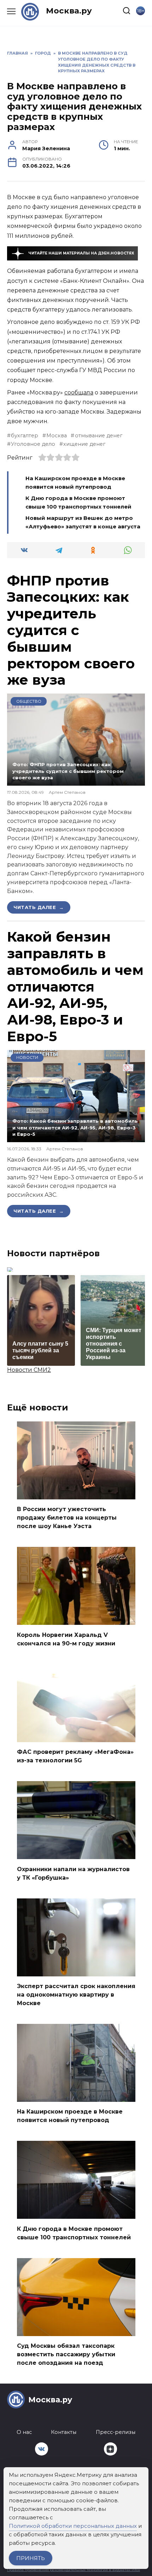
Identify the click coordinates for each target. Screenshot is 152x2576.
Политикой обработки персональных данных (73, 2526)
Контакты (64, 2432)
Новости (27, 1057)
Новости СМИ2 (29, 1370)
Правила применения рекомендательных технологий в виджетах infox (74, 2570)
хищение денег (84, 444)
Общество (29, 701)
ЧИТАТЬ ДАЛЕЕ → (39, 907)
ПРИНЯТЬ (31, 2558)
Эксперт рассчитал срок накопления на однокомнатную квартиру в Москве (76, 1995)
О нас (24, 2432)
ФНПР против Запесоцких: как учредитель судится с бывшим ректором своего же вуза (71, 630)
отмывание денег (98, 436)
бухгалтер (25, 436)
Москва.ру (69, 11)
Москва (57, 436)
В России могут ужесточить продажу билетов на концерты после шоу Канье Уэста (67, 1518)
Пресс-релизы (116, 2432)
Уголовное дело (33, 444)
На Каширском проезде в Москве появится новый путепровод (70, 2116)
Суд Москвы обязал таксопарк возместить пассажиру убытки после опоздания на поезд (66, 2354)
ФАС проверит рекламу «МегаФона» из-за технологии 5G (75, 1756)
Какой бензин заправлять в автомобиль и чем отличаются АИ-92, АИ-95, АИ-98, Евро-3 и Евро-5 (75, 986)
